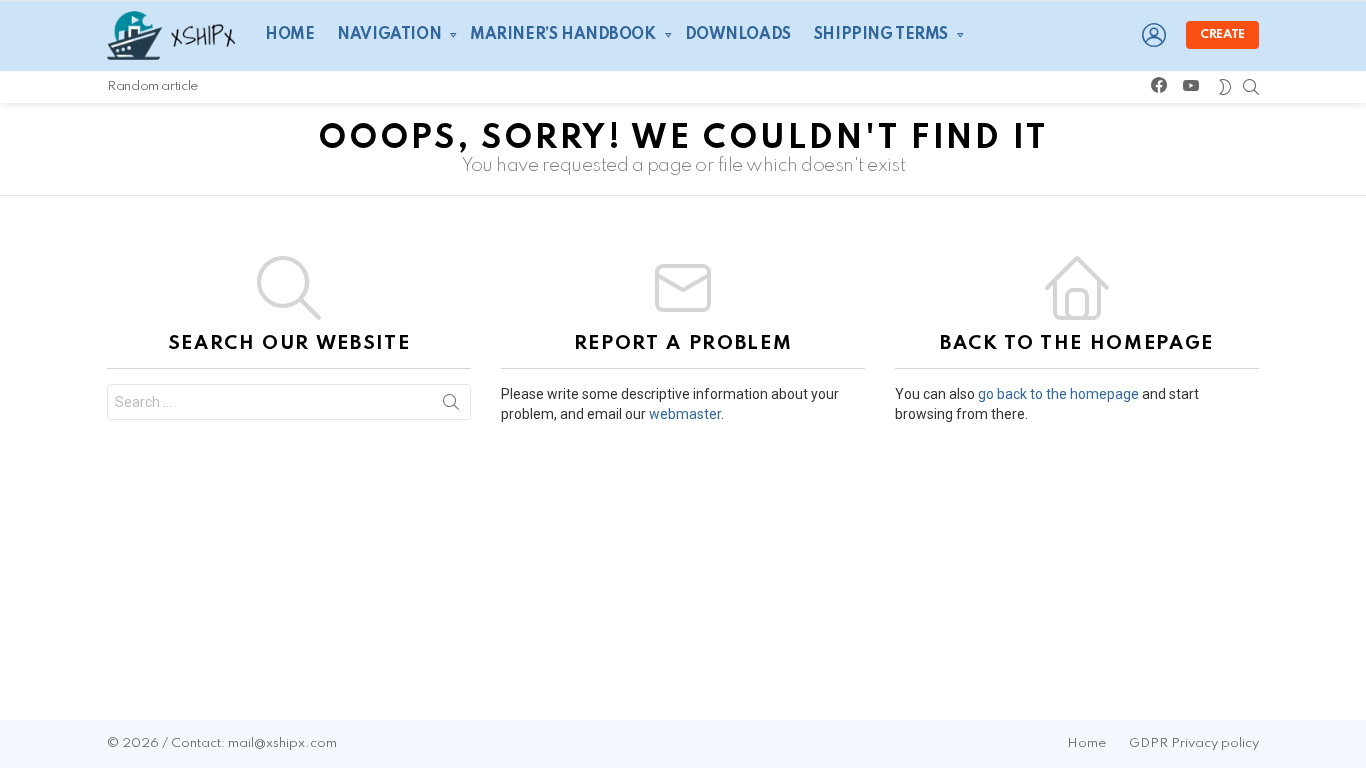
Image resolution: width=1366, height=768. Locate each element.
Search (451, 406)
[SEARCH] (1251, 87)
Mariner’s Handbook (562, 35)
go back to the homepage (1058, 394)
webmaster (685, 414)
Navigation (389, 35)
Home (289, 35)
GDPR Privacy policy (1194, 743)
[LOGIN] (1154, 35)
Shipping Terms (881, 35)
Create (1222, 35)
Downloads (738, 35)
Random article (152, 86)
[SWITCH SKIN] (1225, 87)
